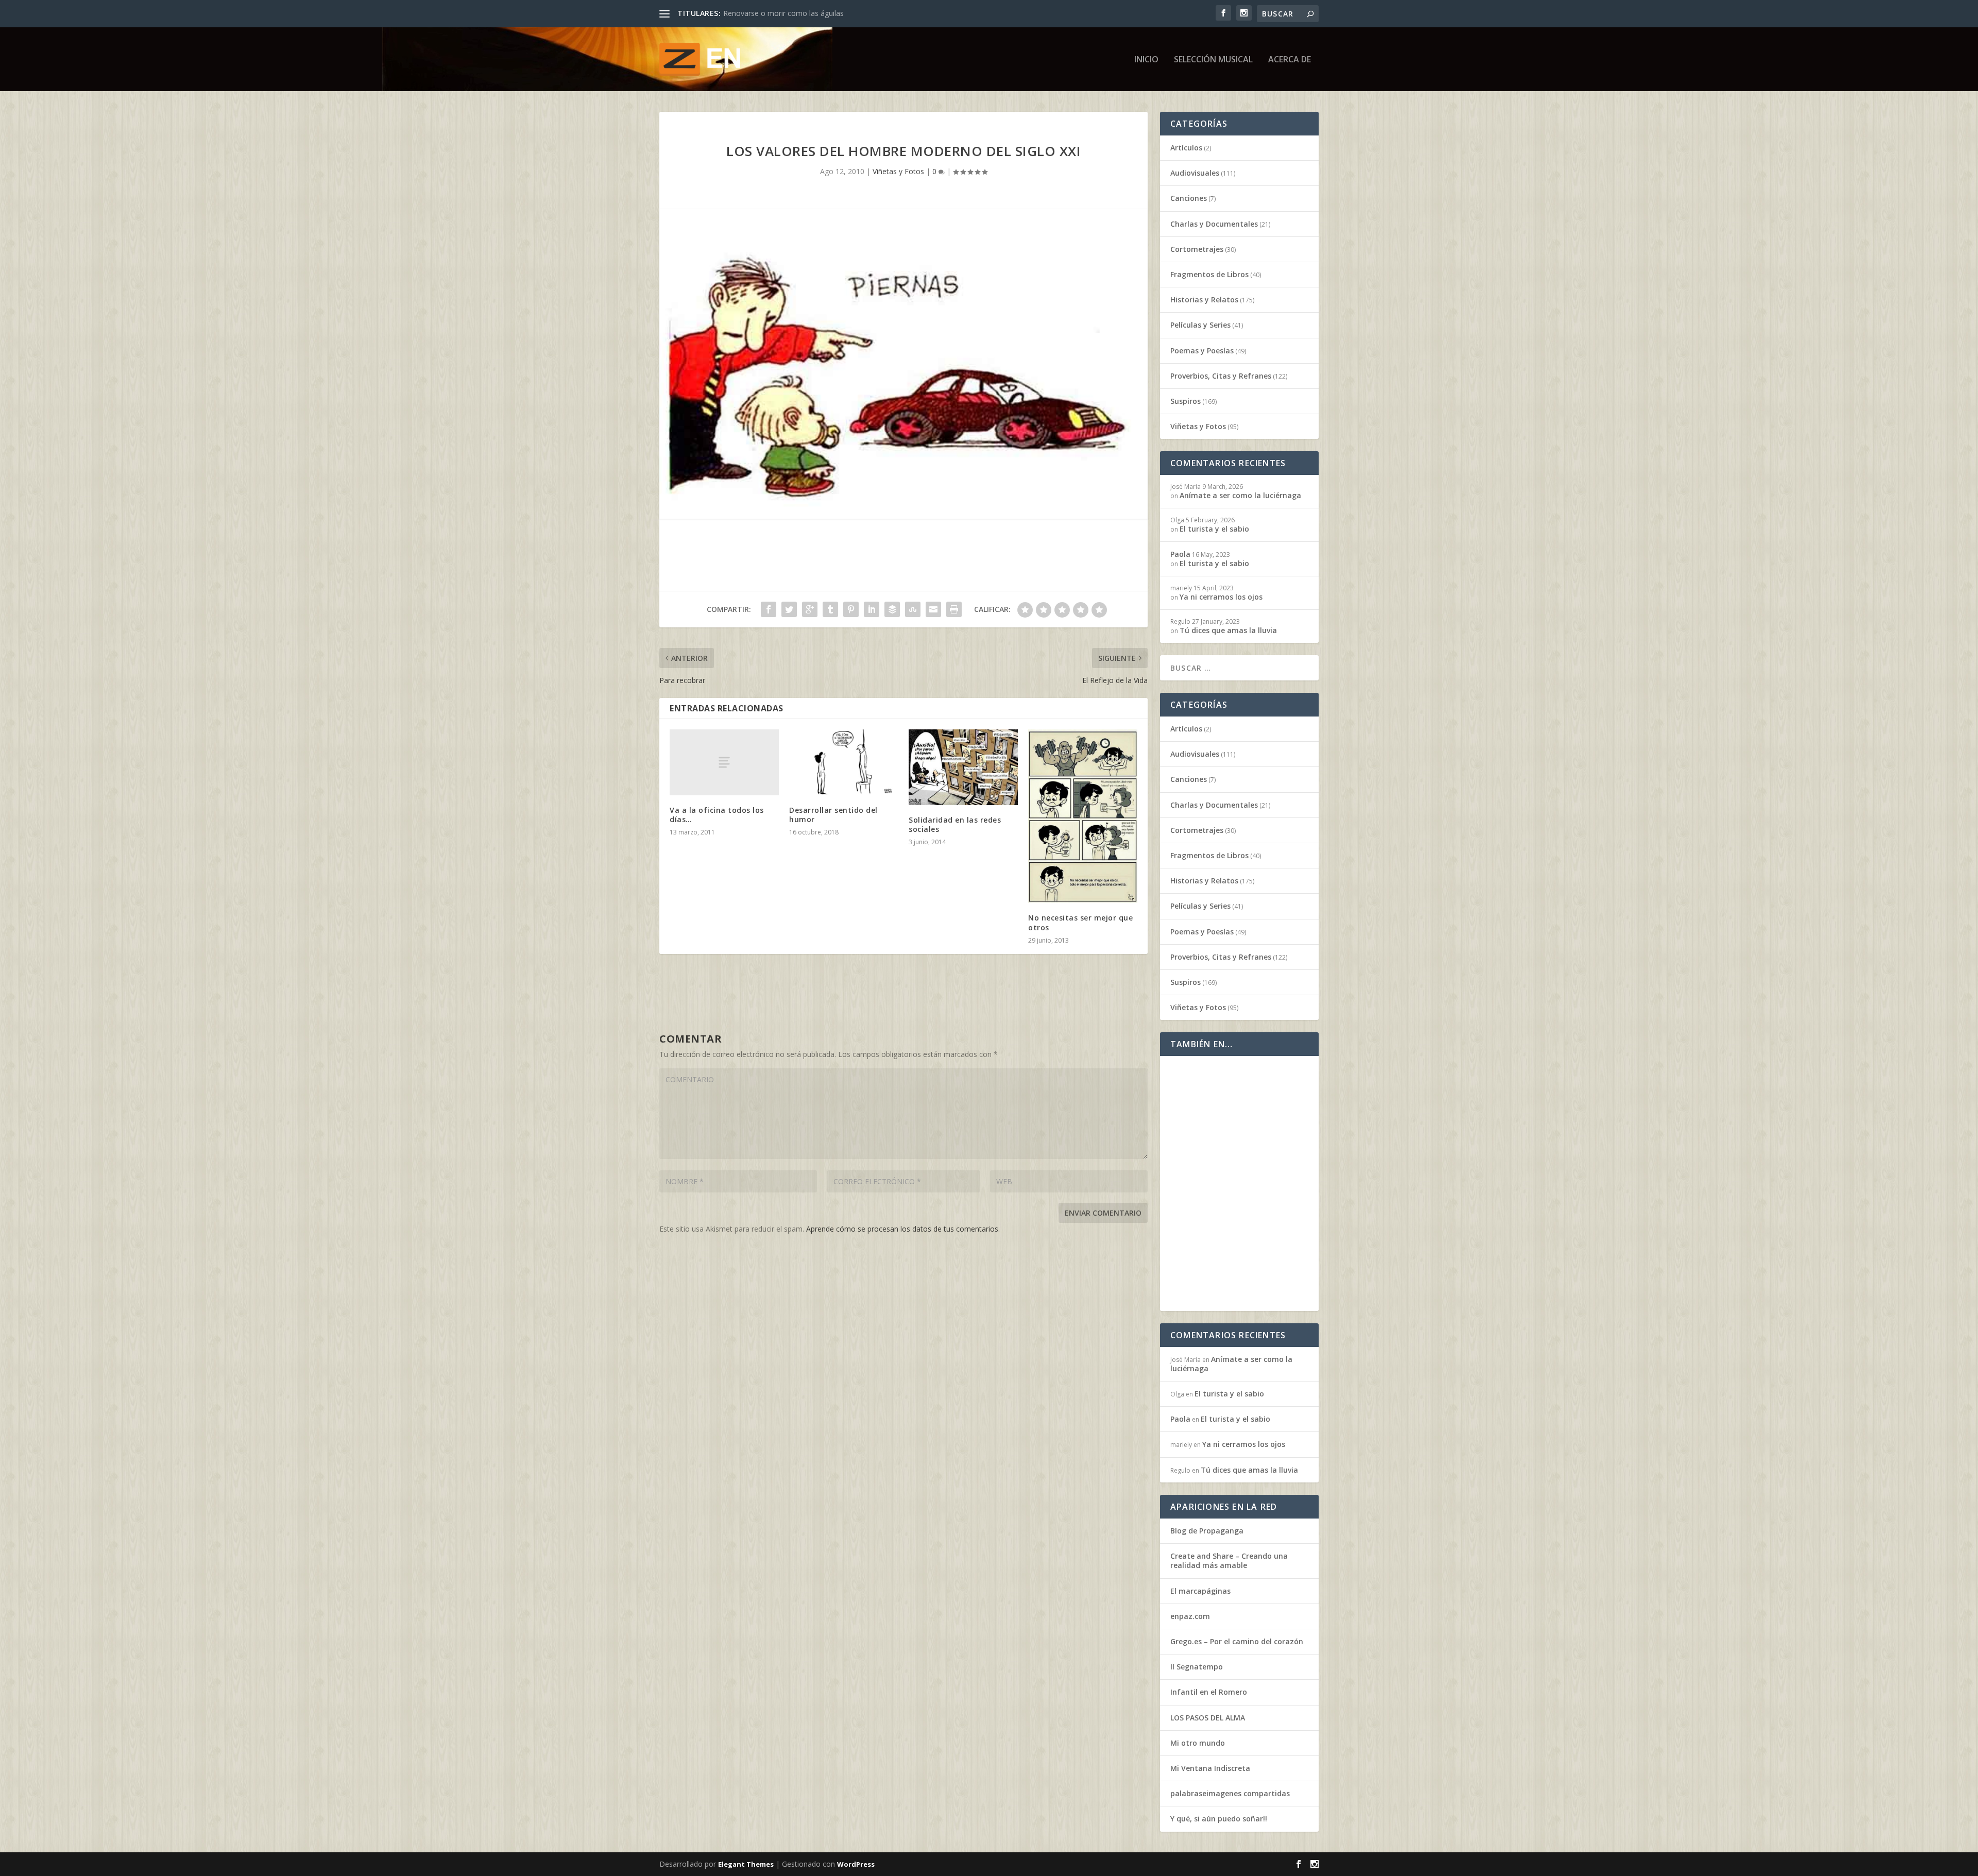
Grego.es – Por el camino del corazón (1237, 1641)
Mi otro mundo (1198, 1743)
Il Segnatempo (1197, 1667)
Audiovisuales (1195, 173)
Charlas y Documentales (1214, 224)
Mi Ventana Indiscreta (1210, 1768)
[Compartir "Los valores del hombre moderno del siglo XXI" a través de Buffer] (892, 609)
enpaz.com (1190, 1616)
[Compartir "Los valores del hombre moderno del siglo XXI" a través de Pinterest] (851, 609)
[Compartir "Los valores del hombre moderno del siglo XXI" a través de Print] (954, 609)
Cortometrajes (1197, 249)
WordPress (856, 1864)
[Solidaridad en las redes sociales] (963, 767)
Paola (1180, 554)
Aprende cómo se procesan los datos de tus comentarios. (903, 1229)
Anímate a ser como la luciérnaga (1240, 495)
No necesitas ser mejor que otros (1080, 922)
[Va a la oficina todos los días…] (724, 762)
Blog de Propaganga (1207, 1531)
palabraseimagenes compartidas (1230, 1793)
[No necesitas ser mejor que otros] (1083, 816)
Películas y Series (1200, 325)
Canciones (1189, 198)
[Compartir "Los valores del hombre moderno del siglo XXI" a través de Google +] (810, 609)
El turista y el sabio (1214, 529)
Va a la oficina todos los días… (717, 815)
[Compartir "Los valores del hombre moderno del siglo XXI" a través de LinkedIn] (872, 609)
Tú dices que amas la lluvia (768, 13)
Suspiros (1186, 401)
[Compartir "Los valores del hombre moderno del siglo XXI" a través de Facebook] (769, 609)
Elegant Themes (746, 1864)
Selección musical (1213, 60)
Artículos (1186, 148)
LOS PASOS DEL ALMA (1208, 1718)
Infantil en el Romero (1209, 1692)
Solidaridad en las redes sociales (955, 824)
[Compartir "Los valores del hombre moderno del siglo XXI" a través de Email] (933, 609)
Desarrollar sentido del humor (833, 815)
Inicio (1146, 60)
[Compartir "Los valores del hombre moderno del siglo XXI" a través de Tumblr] (830, 609)
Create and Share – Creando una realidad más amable (1229, 1561)
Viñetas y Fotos (898, 171)
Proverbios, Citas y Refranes (1221, 376)
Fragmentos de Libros (1209, 274)
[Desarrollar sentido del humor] (844, 762)
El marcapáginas (1200, 1591)
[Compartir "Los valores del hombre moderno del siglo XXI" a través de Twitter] (789, 609)
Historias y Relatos (1204, 300)
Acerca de (1290, 60)
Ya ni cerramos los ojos (1221, 597)
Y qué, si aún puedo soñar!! (1219, 1819)
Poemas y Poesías (1202, 351)
